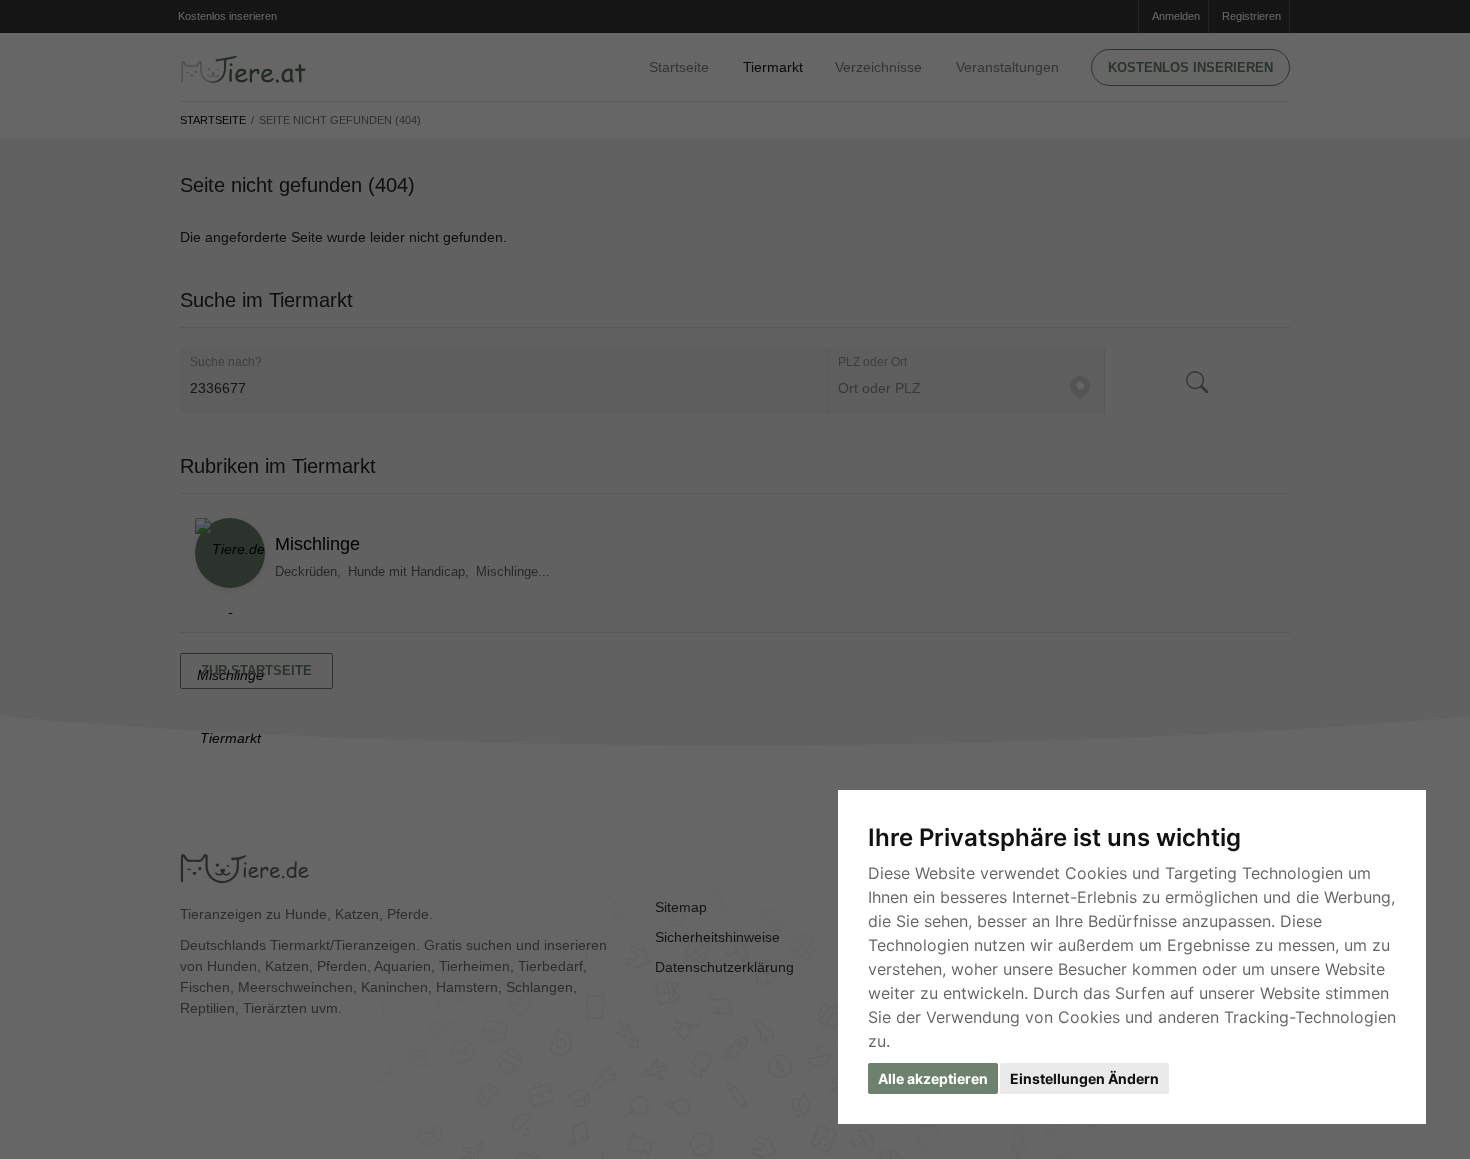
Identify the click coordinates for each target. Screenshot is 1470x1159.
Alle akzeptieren (933, 1078)
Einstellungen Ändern (1084, 1078)
